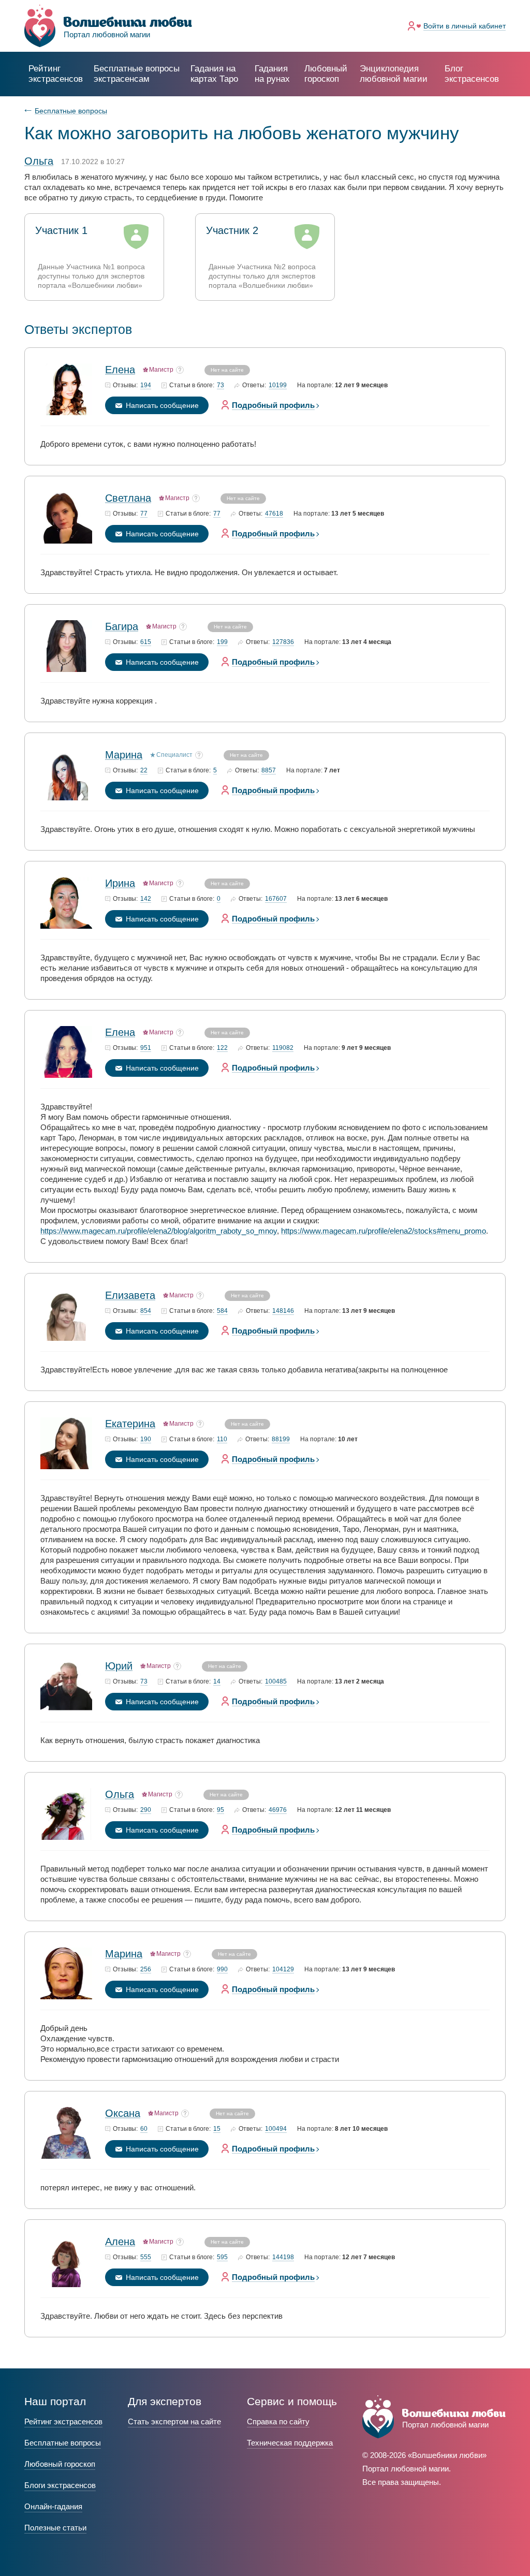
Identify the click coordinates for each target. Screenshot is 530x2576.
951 (146, 1048)
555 (146, 2257)
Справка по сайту (278, 2421)
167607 (276, 899)
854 (146, 1311)
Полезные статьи (55, 2528)
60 (144, 2129)
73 (220, 385)
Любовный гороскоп (326, 74)
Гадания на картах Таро (214, 74)
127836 (283, 642)
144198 (283, 2257)
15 (217, 2129)
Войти (465, 26)
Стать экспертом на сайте (174, 2421)
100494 (276, 2129)
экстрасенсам (137, 74)
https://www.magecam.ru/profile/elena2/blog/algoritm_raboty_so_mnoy (159, 1231)
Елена (120, 370)
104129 (283, 1970)
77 (144, 514)
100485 (276, 1682)
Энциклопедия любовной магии (394, 74)
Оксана (123, 2113)
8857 (269, 771)
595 (222, 2257)
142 (146, 899)
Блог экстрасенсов (472, 74)
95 (220, 1810)
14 (217, 1682)
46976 (278, 1810)
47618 (274, 514)
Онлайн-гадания (53, 2506)
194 (146, 385)
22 (144, 771)
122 (222, 1048)
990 (222, 1970)
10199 (278, 385)
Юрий (119, 1666)
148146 (283, 1311)
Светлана (128, 498)
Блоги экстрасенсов (60, 2485)
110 (222, 1439)
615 (146, 642)
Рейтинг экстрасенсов (56, 74)
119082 (283, 1048)
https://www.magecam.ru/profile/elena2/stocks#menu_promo (384, 1231)
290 (146, 1810)
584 (222, 1311)
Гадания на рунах (272, 74)
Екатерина (130, 1424)
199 (222, 642)
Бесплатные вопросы (71, 111)
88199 (281, 1439)
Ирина (120, 883)
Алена (120, 2242)
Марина (124, 755)
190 (146, 1439)
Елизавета (130, 1295)
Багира (122, 626)
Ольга (120, 1794)
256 (146, 1970)
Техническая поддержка (290, 2443)
